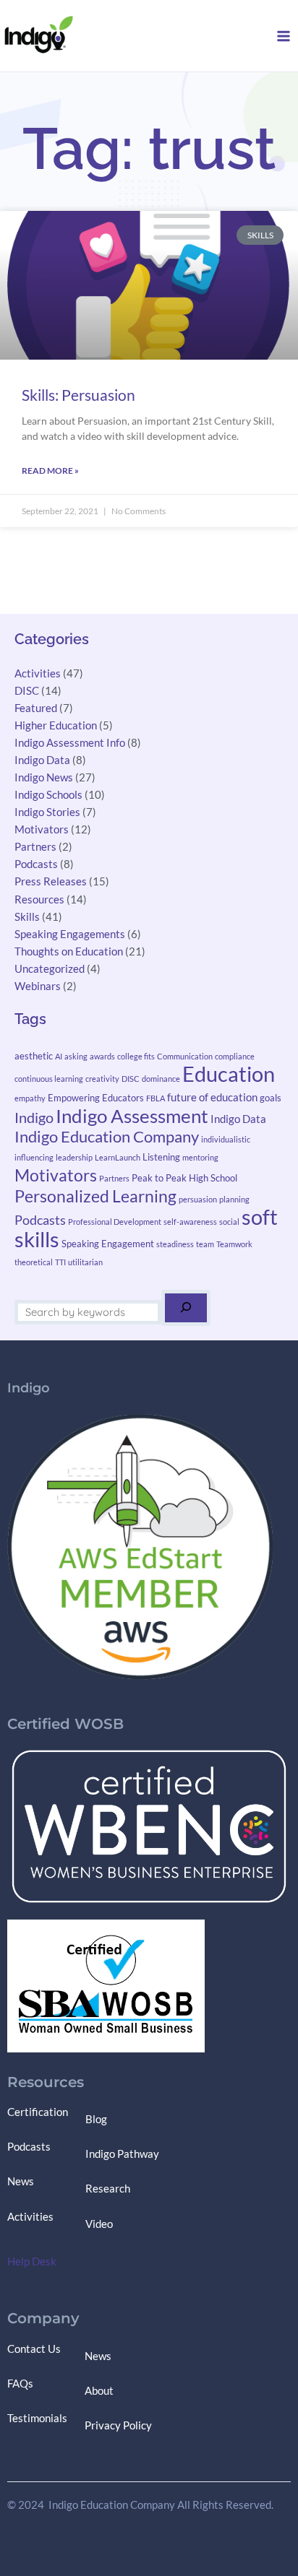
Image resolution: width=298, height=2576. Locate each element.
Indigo (34, 1117)
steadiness (175, 1244)
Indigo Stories (47, 812)
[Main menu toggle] (284, 36)
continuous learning (49, 1079)
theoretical (34, 1262)
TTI (60, 1262)
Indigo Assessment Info (70, 743)
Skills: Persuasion (78, 395)
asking (76, 1056)
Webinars (38, 986)
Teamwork (234, 1244)
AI (59, 1056)
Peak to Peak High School (184, 1178)
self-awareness (190, 1222)
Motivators (42, 829)
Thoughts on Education (69, 951)
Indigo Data (42, 760)
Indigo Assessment (132, 1116)
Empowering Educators (96, 1098)
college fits (136, 1056)
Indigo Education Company (107, 1136)
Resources (39, 899)
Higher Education (56, 725)
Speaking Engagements (70, 934)
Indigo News (44, 777)
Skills (27, 917)
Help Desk (32, 2261)
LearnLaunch (118, 1157)
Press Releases (51, 881)
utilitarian (85, 1262)
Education (229, 1074)
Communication (185, 1056)
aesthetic (34, 1056)
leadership (74, 1157)
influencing (34, 1157)
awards (102, 1056)
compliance (235, 1056)
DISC (27, 691)
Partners (35, 847)
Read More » (50, 470)
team (205, 1244)
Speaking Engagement (108, 1244)
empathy (30, 1098)
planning (234, 1199)
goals (271, 1098)
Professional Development (115, 1222)
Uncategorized (50, 969)
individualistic (226, 1139)
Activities (38, 673)
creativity (102, 1079)
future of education (212, 1097)
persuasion (198, 1199)
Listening (161, 1157)
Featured (36, 708)
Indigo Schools (48, 795)
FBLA (156, 1098)
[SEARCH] (186, 1308)
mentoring (200, 1157)
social (229, 1222)
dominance (161, 1079)
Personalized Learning (95, 1196)
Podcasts (36, 864)
